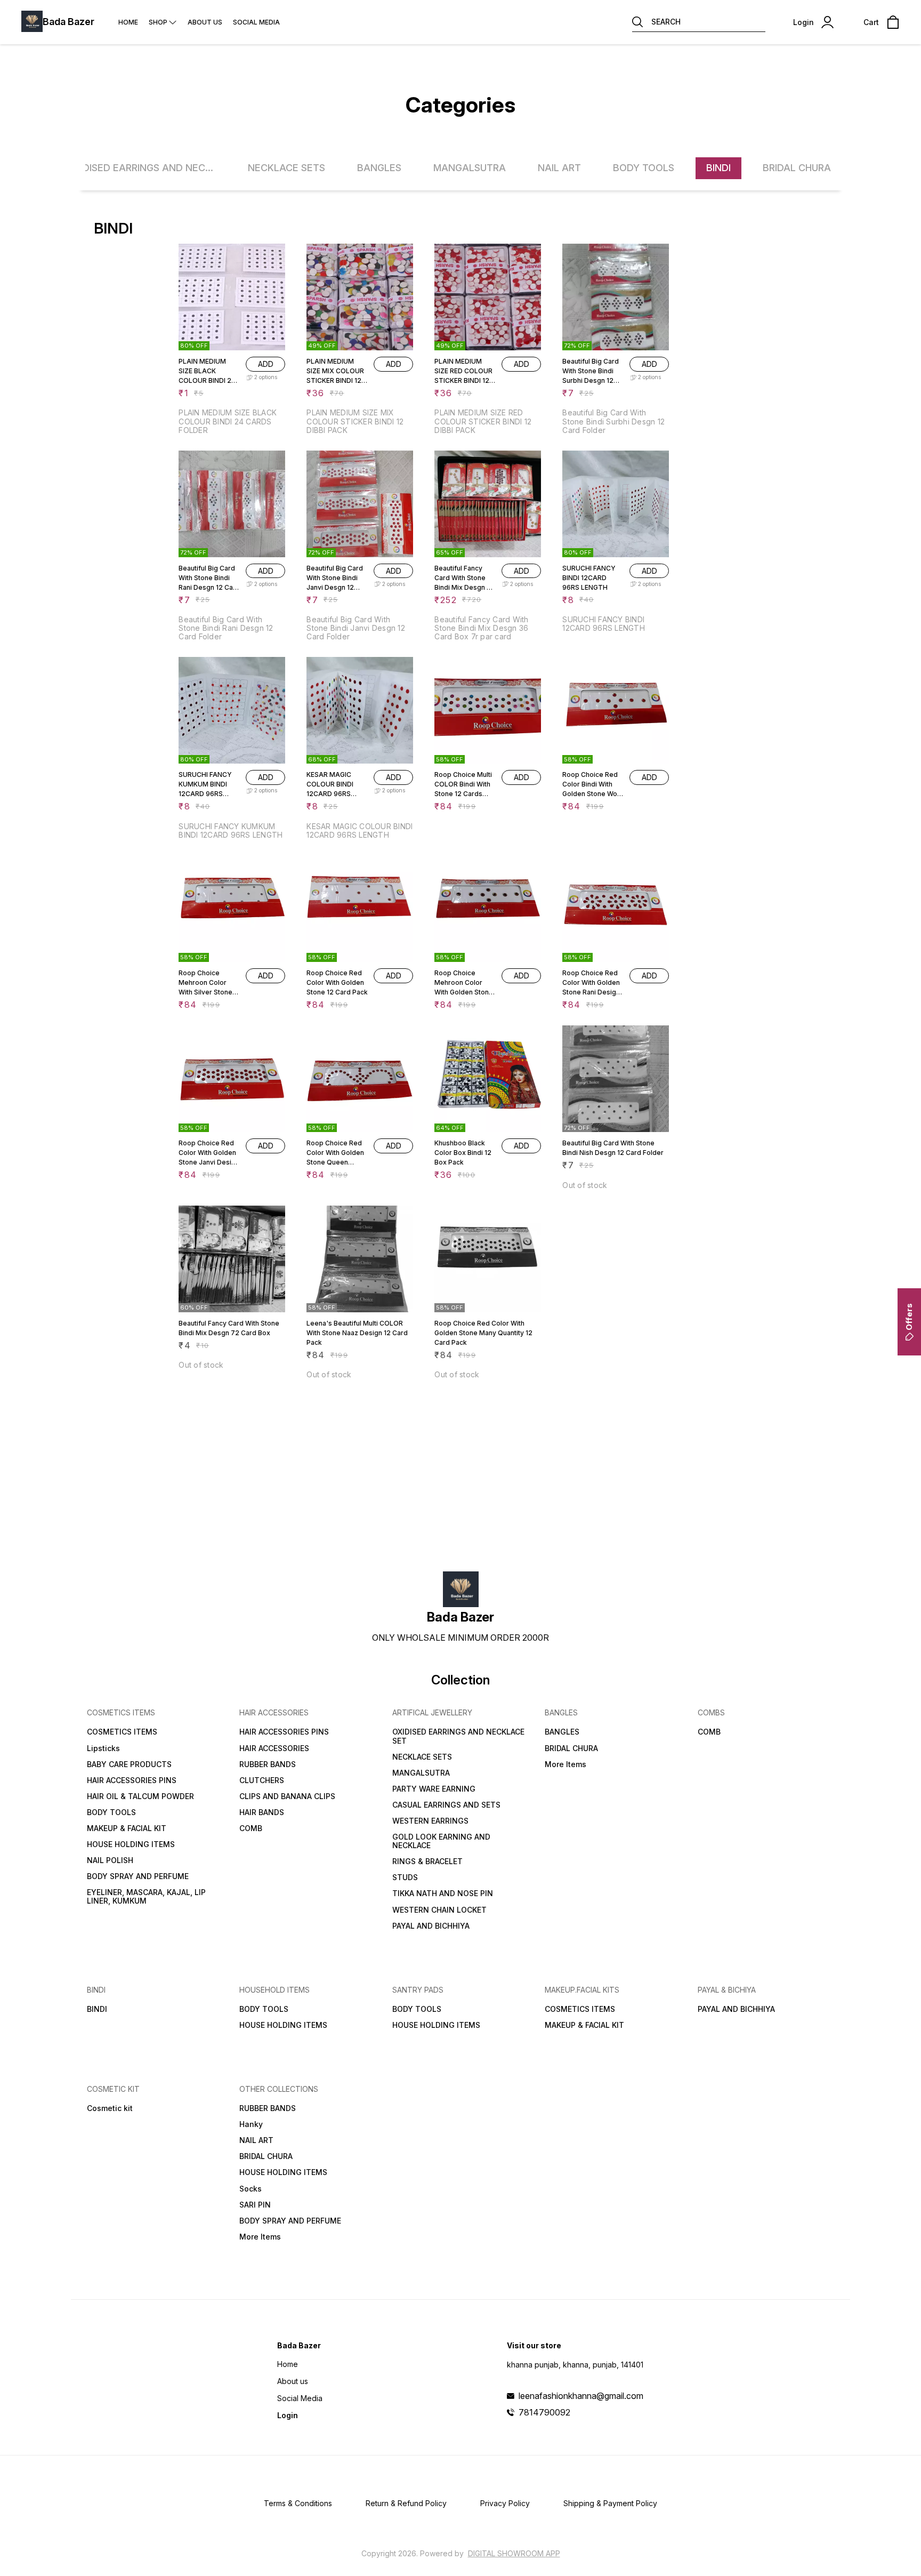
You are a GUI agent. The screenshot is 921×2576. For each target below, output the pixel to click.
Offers (909, 1317)
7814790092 (544, 2412)
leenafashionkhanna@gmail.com (581, 2396)
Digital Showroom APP (514, 2553)
